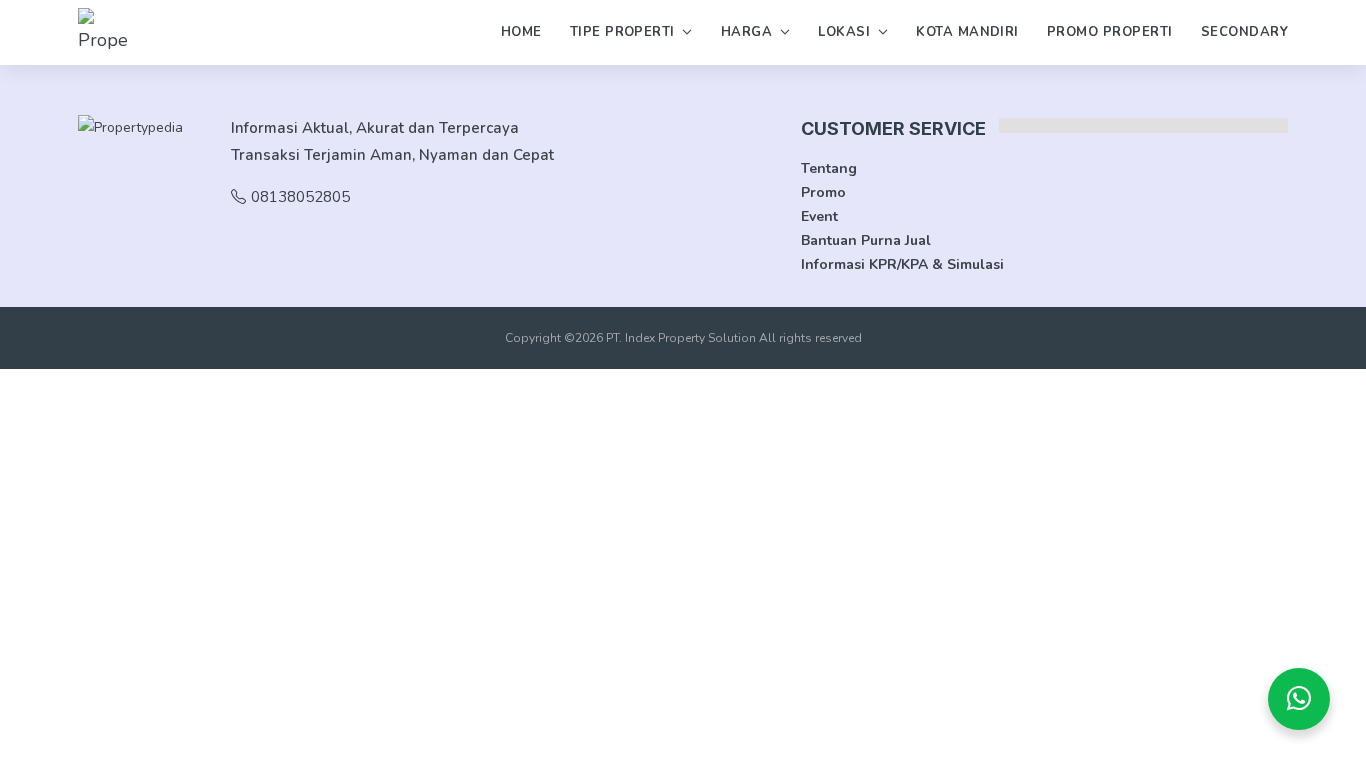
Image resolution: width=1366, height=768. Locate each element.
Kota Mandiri (967, 32)
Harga (746, 32)
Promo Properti (1110, 32)
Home (521, 32)
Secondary (1244, 32)
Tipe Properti (622, 32)
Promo (823, 192)
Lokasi (844, 32)
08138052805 (300, 197)
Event (819, 216)
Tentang (829, 168)
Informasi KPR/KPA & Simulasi (902, 264)
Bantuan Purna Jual (866, 240)
